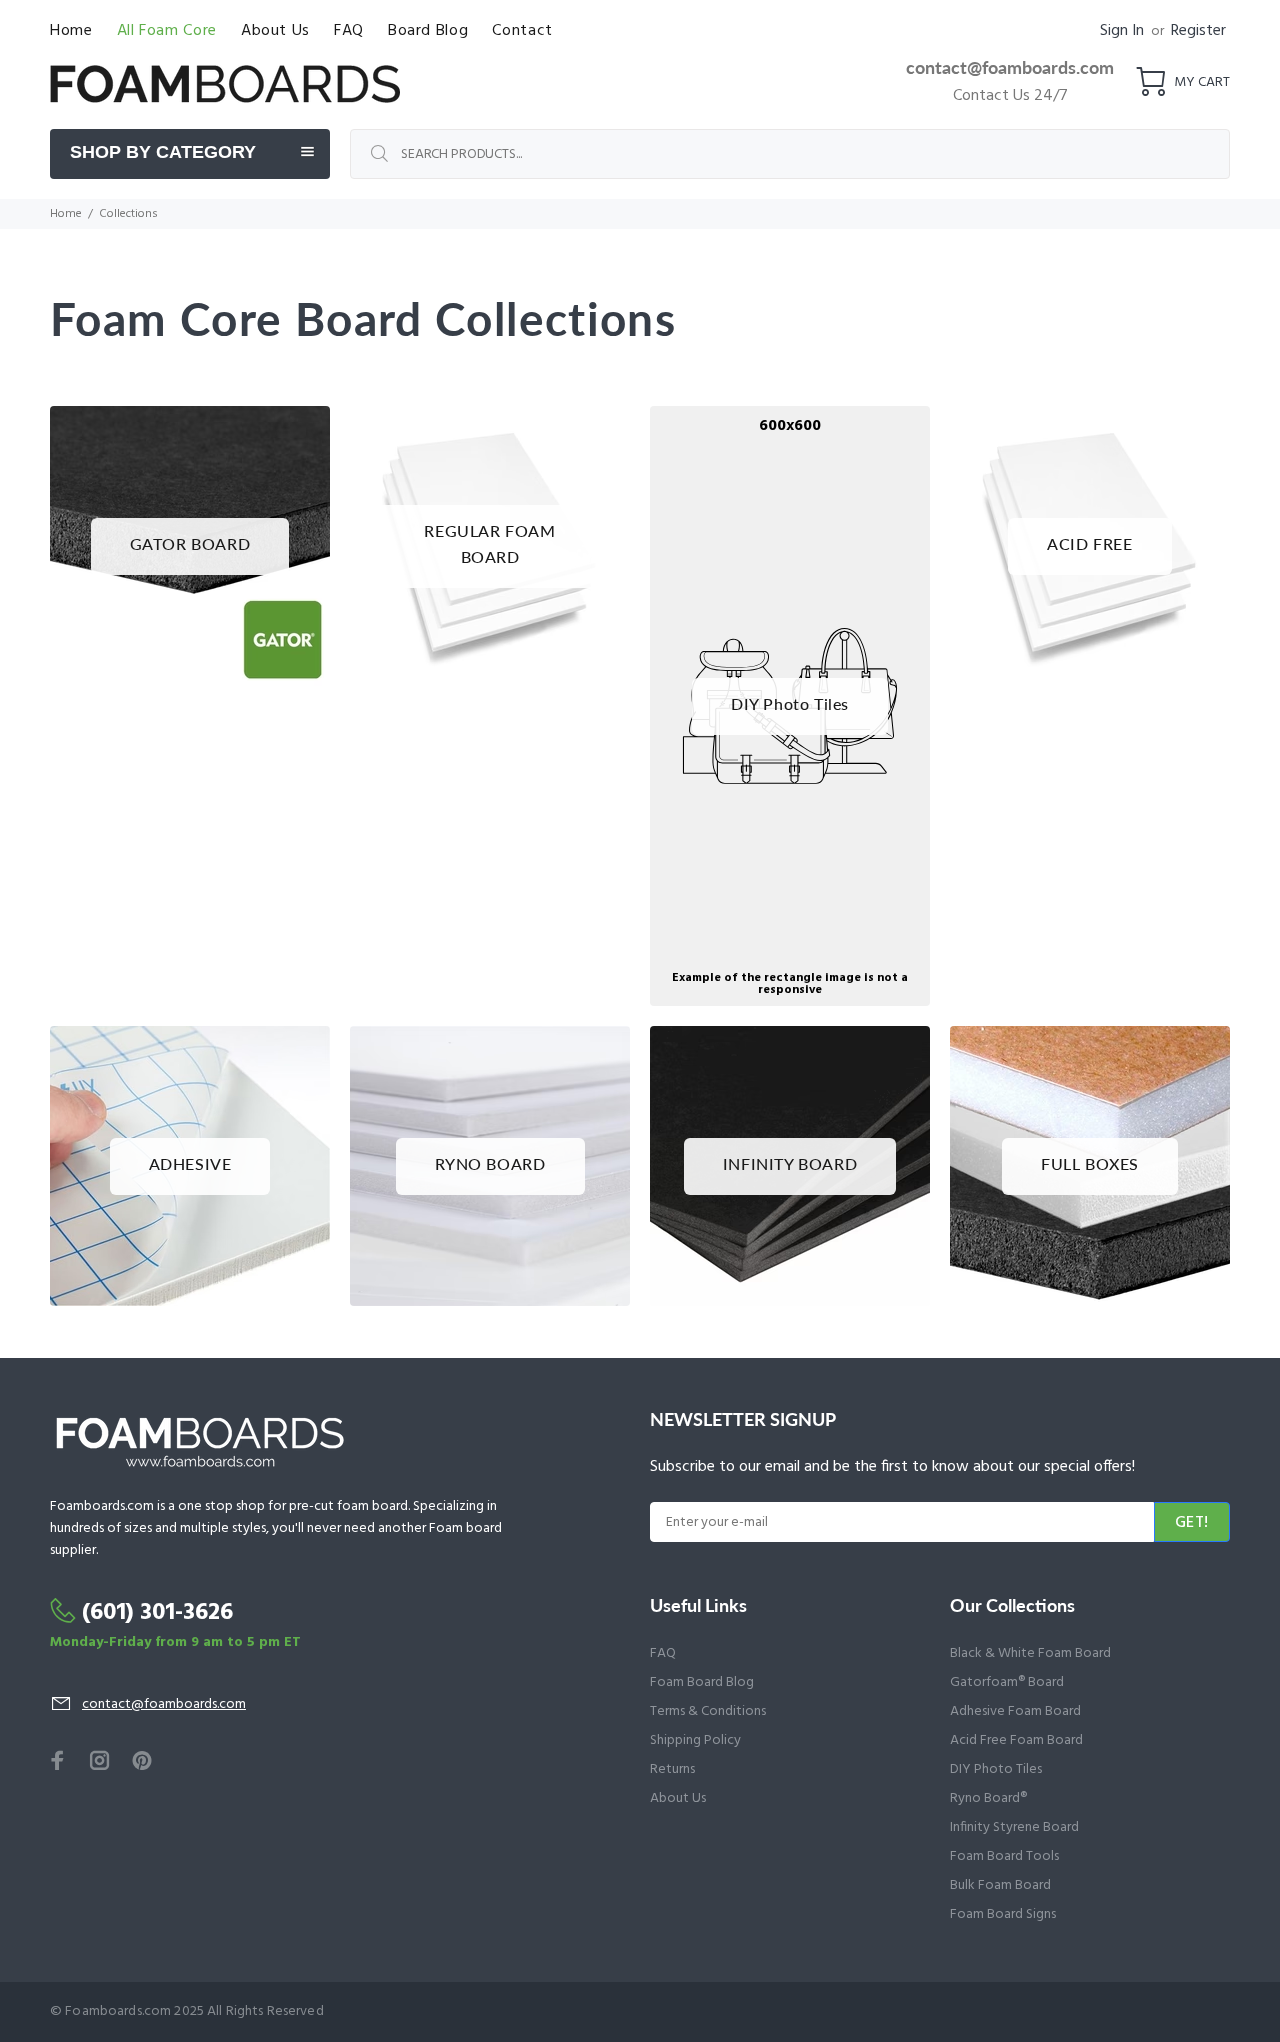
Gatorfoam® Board (1007, 1682)
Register (1198, 31)
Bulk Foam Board (1000, 1885)
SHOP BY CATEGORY (163, 152)
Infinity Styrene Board (1014, 1827)
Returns (672, 1769)
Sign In (1122, 31)
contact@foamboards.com (1010, 67)
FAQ (663, 1653)
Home (66, 214)
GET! (1192, 1523)
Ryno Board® (988, 1798)
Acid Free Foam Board (1016, 1740)
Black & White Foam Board (1030, 1653)
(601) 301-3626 (157, 1613)
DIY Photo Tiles (996, 1769)
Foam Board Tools (1004, 1856)
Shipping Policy (695, 1740)
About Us (678, 1798)
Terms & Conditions (708, 1711)
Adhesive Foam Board (1015, 1711)
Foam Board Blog (702, 1682)
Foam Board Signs (1003, 1914)
